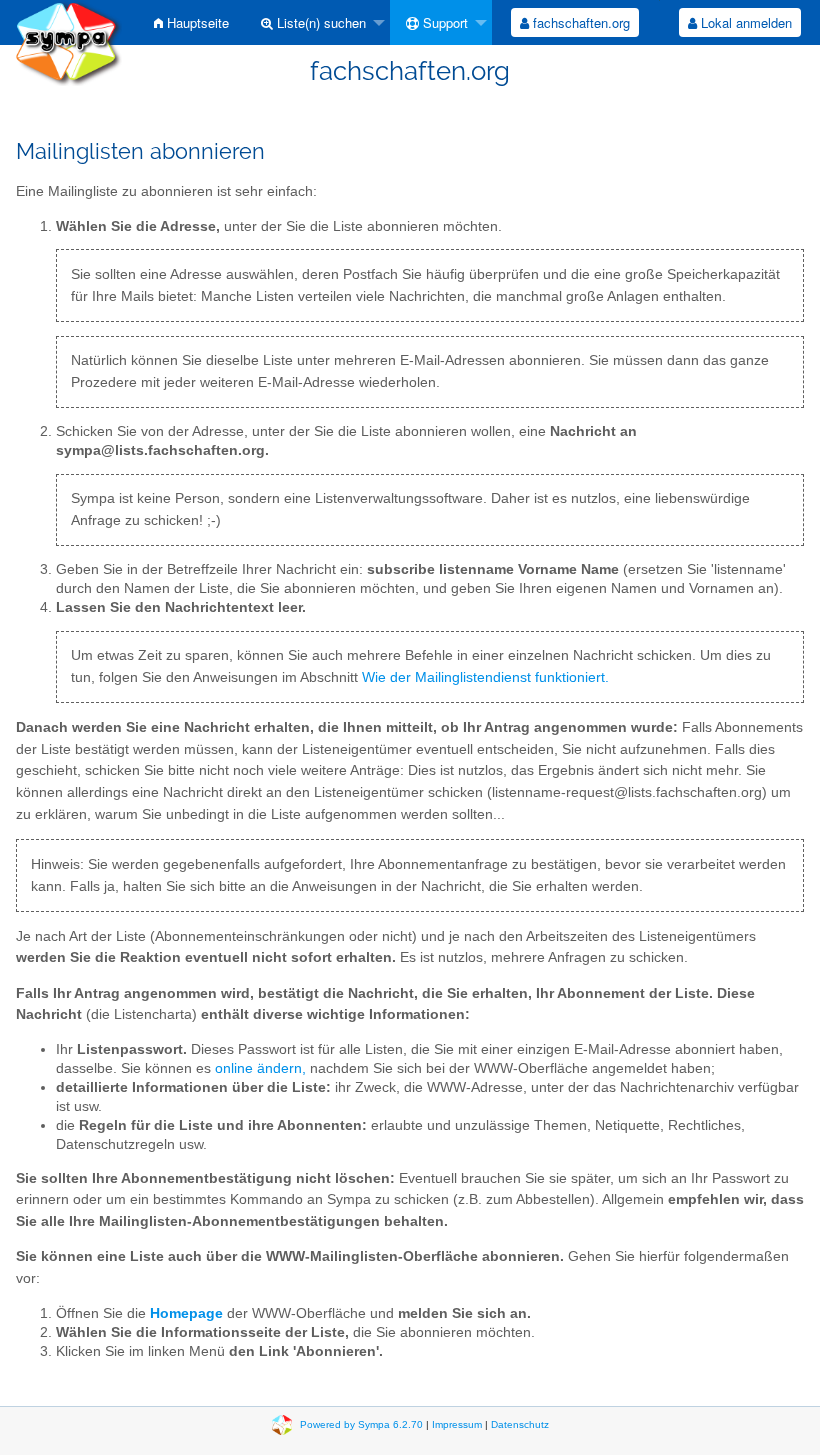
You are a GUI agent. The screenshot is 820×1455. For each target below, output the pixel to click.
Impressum (457, 1424)
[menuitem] (191, 22)
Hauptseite (196, 22)
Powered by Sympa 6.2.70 (361, 1424)
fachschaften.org (579, 22)
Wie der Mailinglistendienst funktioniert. (485, 677)
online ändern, (260, 1068)
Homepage (186, 1313)
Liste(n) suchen (319, 22)
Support (443, 22)
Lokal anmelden (744, 22)
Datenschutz (520, 1424)
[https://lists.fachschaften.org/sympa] (68, 41)
